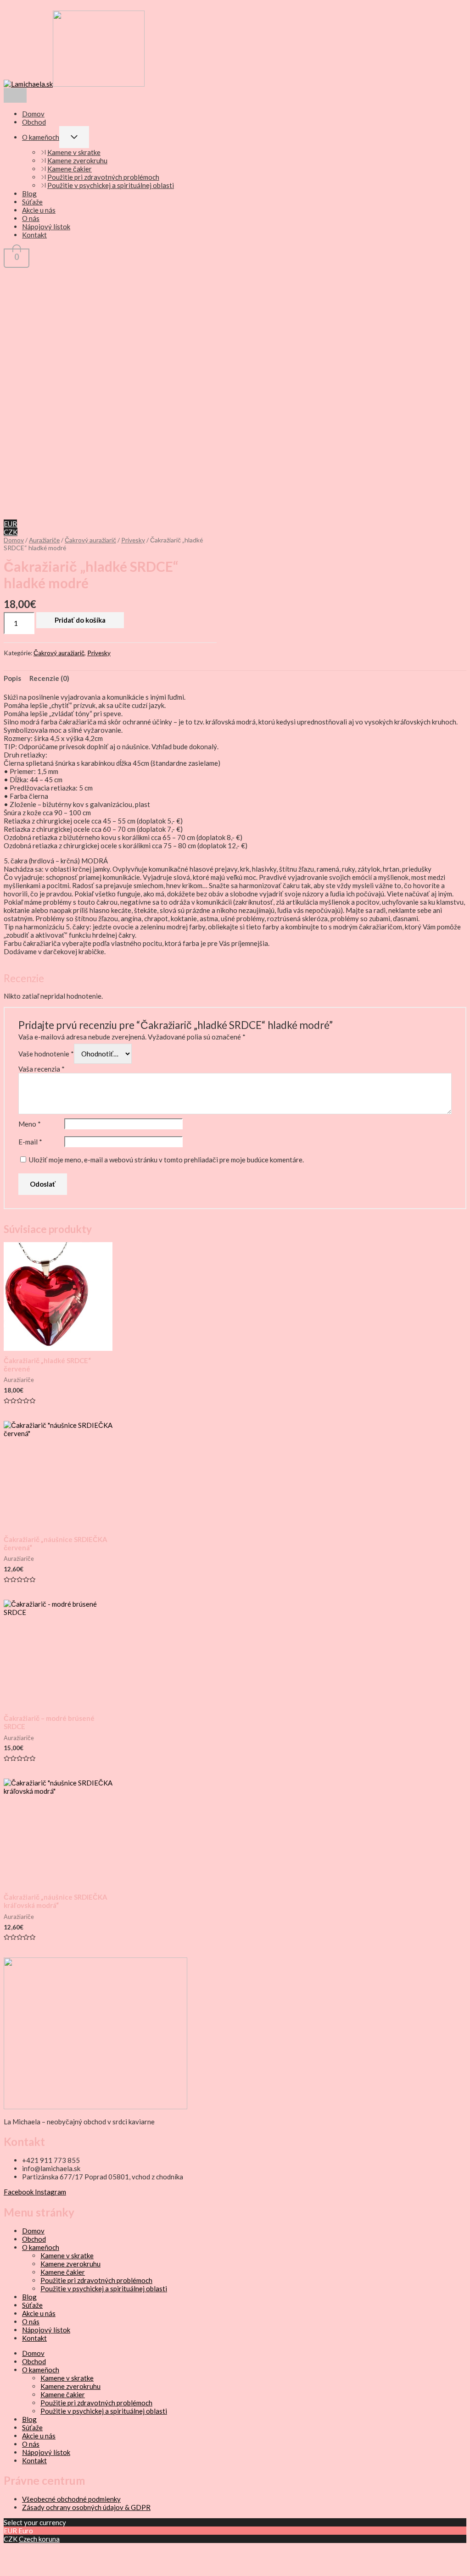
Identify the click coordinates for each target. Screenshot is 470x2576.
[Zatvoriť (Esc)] (88, 2550)
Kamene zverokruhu (77, 160)
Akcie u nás (39, 210)
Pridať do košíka (80, 620)
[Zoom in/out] (15, 2550)
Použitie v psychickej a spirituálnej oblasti (111, 185)
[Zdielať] (64, 2550)
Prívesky (133, 540)
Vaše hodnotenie (46, 1054)
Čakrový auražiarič (90, 540)
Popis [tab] (12, 678)
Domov (33, 114)
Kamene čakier (70, 169)
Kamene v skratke (74, 152)
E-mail (30, 1142)
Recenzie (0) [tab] (49, 678)
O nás (31, 218)
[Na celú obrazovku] (39, 2550)
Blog (29, 193)
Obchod (34, 122)
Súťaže (32, 202)
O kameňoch (41, 137)
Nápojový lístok (46, 227)
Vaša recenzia (42, 1069)
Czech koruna (39, 2539)
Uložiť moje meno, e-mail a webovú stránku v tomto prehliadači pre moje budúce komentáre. (166, 1160)
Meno (30, 1124)
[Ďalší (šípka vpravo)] (39, 2565)
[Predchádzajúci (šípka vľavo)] (15, 2565)
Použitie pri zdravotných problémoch (103, 177)
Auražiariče (44, 540)
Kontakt (34, 235)
